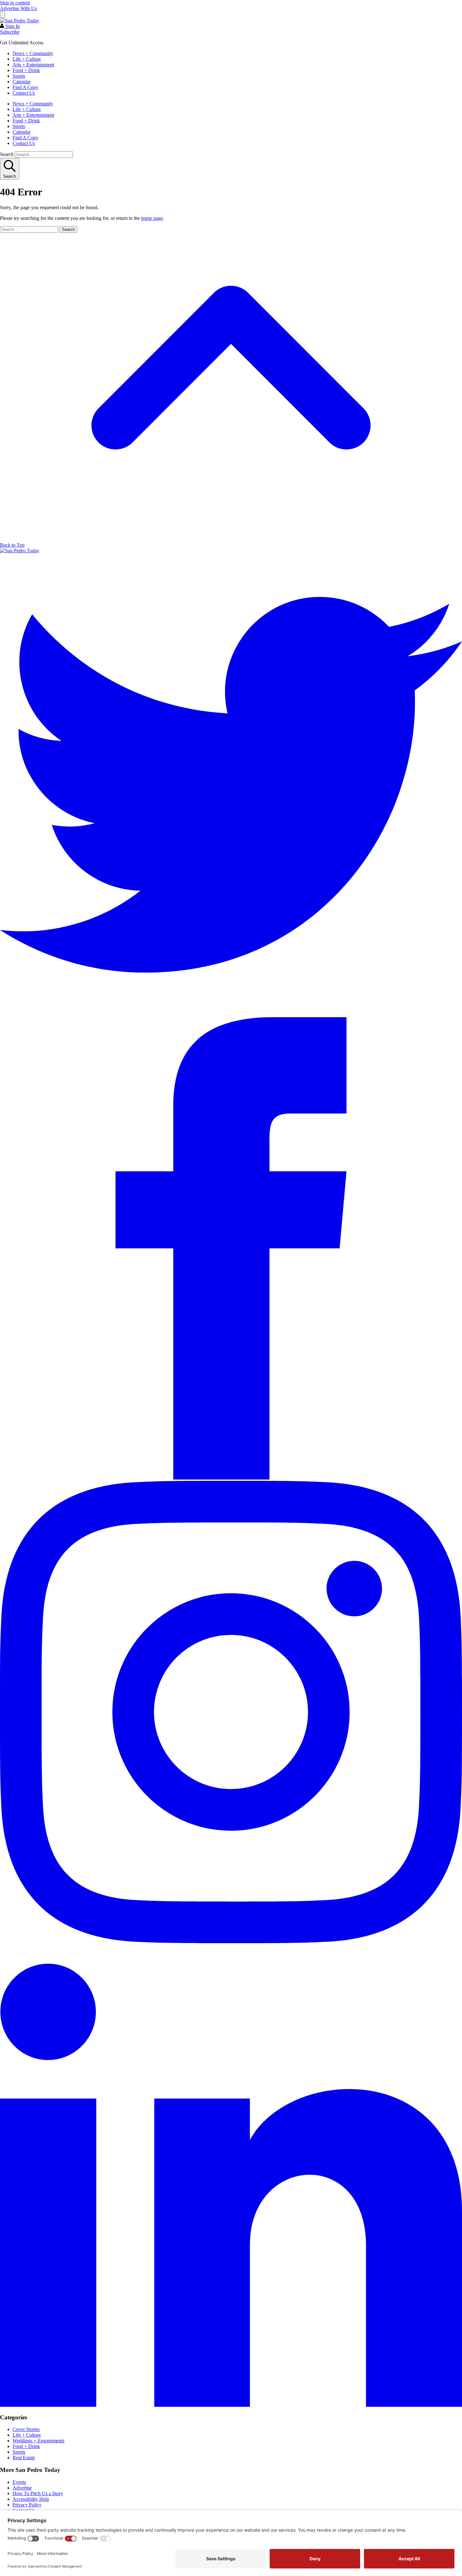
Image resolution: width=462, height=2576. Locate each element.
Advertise (22, 2488)
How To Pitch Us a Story (38, 2493)
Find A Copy (25, 87)
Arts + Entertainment (33, 65)
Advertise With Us (18, 8)
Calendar (22, 82)
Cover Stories (26, 2429)
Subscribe (10, 32)
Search (7, 154)
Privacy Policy (27, 2505)
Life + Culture (27, 59)
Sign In (12, 26)
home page (152, 218)
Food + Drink (26, 70)
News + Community (33, 53)
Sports (19, 76)
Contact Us (24, 93)
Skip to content (15, 3)
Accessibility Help (31, 2499)
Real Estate (24, 2458)
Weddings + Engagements (38, 2441)
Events (19, 2482)
